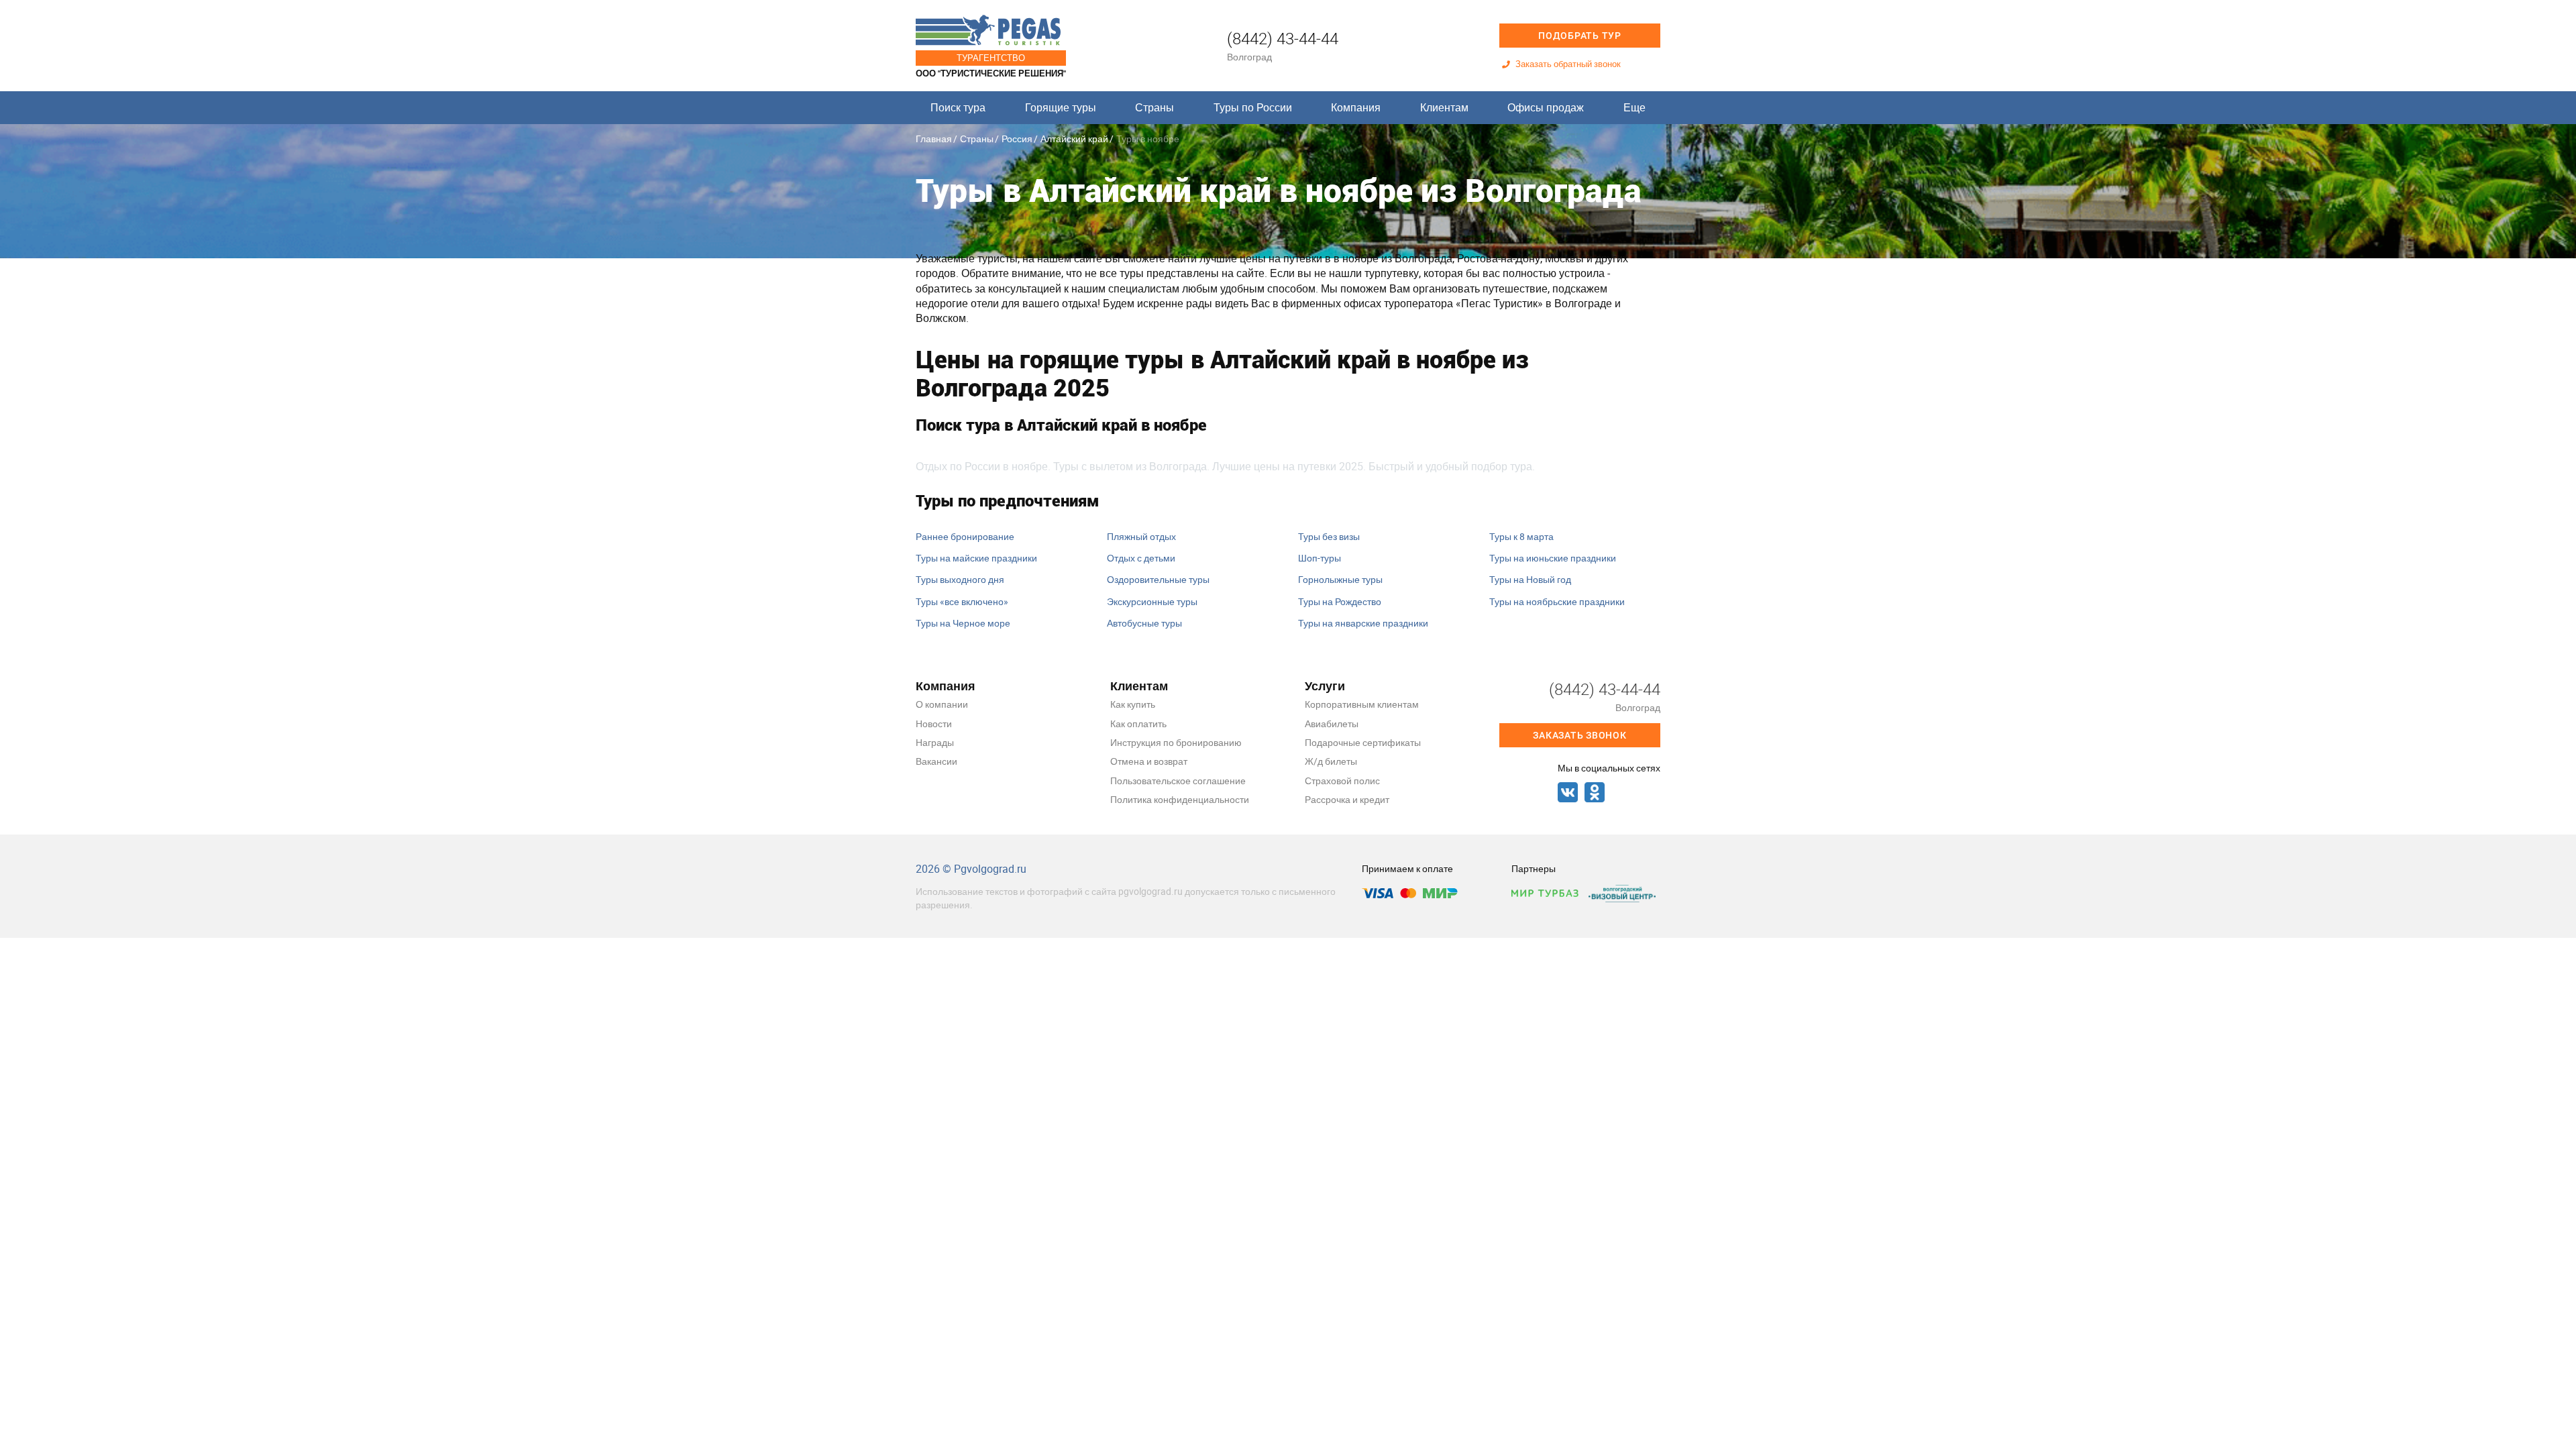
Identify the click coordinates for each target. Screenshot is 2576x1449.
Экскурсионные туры (1152, 601)
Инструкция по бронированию (1176, 742)
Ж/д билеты (1331, 761)
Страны (1155, 107)
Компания (1356, 107)
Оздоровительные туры (1158, 579)
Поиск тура (958, 107)
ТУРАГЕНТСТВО (991, 58)
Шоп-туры (1320, 558)
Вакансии (936, 761)
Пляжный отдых (1141, 536)
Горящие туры (1061, 107)
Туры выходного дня (960, 579)
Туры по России (1253, 107)
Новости (934, 723)
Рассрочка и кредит (1347, 799)
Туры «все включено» (962, 601)
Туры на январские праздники (1363, 623)
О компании (942, 704)
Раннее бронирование (965, 536)
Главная (934, 139)
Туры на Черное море (963, 623)
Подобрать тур (1580, 36)
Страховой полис (1342, 781)
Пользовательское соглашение (1178, 781)
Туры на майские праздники (976, 558)
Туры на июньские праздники (1553, 558)
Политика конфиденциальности (1180, 799)
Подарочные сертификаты (1363, 742)
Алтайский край (1074, 139)
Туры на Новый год (1530, 579)
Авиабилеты (1332, 723)
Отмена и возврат (1149, 761)
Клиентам (1444, 107)
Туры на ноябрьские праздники (1557, 601)
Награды (935, 742)
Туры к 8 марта (1521, 536)
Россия (1017, 139)
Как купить (1133, 704)
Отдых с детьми (1141, 558)
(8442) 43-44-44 (1283, 38)
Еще (1634, 107)
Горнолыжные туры (1340, 579)
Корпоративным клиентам (1362, 704)
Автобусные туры (1144, 623)
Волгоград (1249, 57)
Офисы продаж (1546, 107)
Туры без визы (1329, 536)
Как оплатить (1138, 723)
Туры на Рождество (1340, 601)
